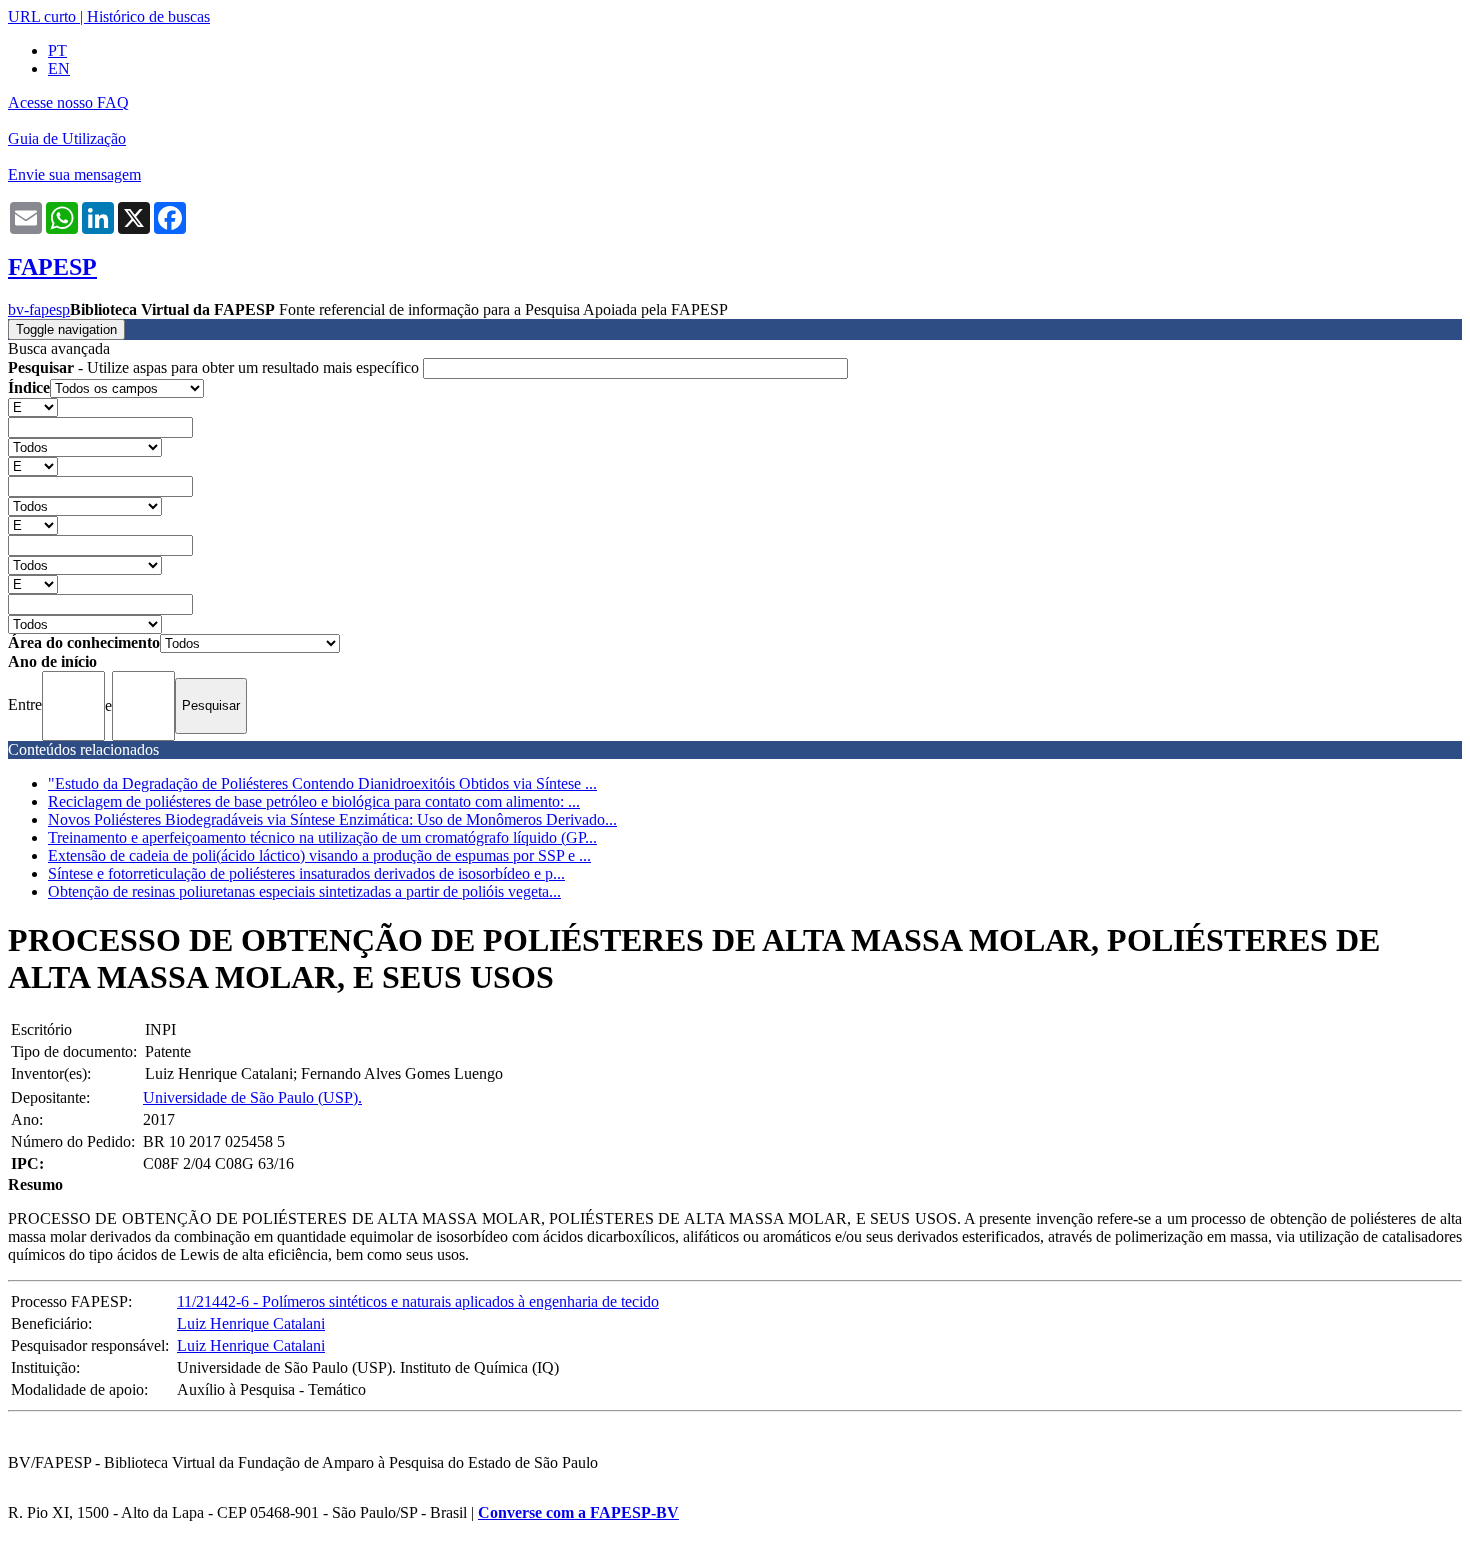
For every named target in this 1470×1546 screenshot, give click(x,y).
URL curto (42, 16)
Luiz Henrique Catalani (251, 1323)
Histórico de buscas (148, 16)
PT (57, 50)
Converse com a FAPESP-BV (578, 1512)
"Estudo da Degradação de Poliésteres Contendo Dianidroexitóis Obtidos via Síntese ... (322, 783)
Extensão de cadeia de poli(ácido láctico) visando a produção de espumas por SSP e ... (319, 855)
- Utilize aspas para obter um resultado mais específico (215, 367)
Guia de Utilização (67, 138)
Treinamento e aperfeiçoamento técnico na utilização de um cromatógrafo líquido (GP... (322, 837)
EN (59, 68)
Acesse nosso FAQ (68, 102)
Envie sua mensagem (74, 174)
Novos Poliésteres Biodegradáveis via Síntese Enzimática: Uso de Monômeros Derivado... (332, 819)
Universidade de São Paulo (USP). (252, 1097)
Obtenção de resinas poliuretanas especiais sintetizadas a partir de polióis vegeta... (304, 891)
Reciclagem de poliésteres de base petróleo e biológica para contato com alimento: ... (314, 801)
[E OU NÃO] (33, 406)
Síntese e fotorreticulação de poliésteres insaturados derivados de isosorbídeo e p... (306, 873)
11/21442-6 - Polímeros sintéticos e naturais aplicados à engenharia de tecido (418, 1301)
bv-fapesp (39, 309)
